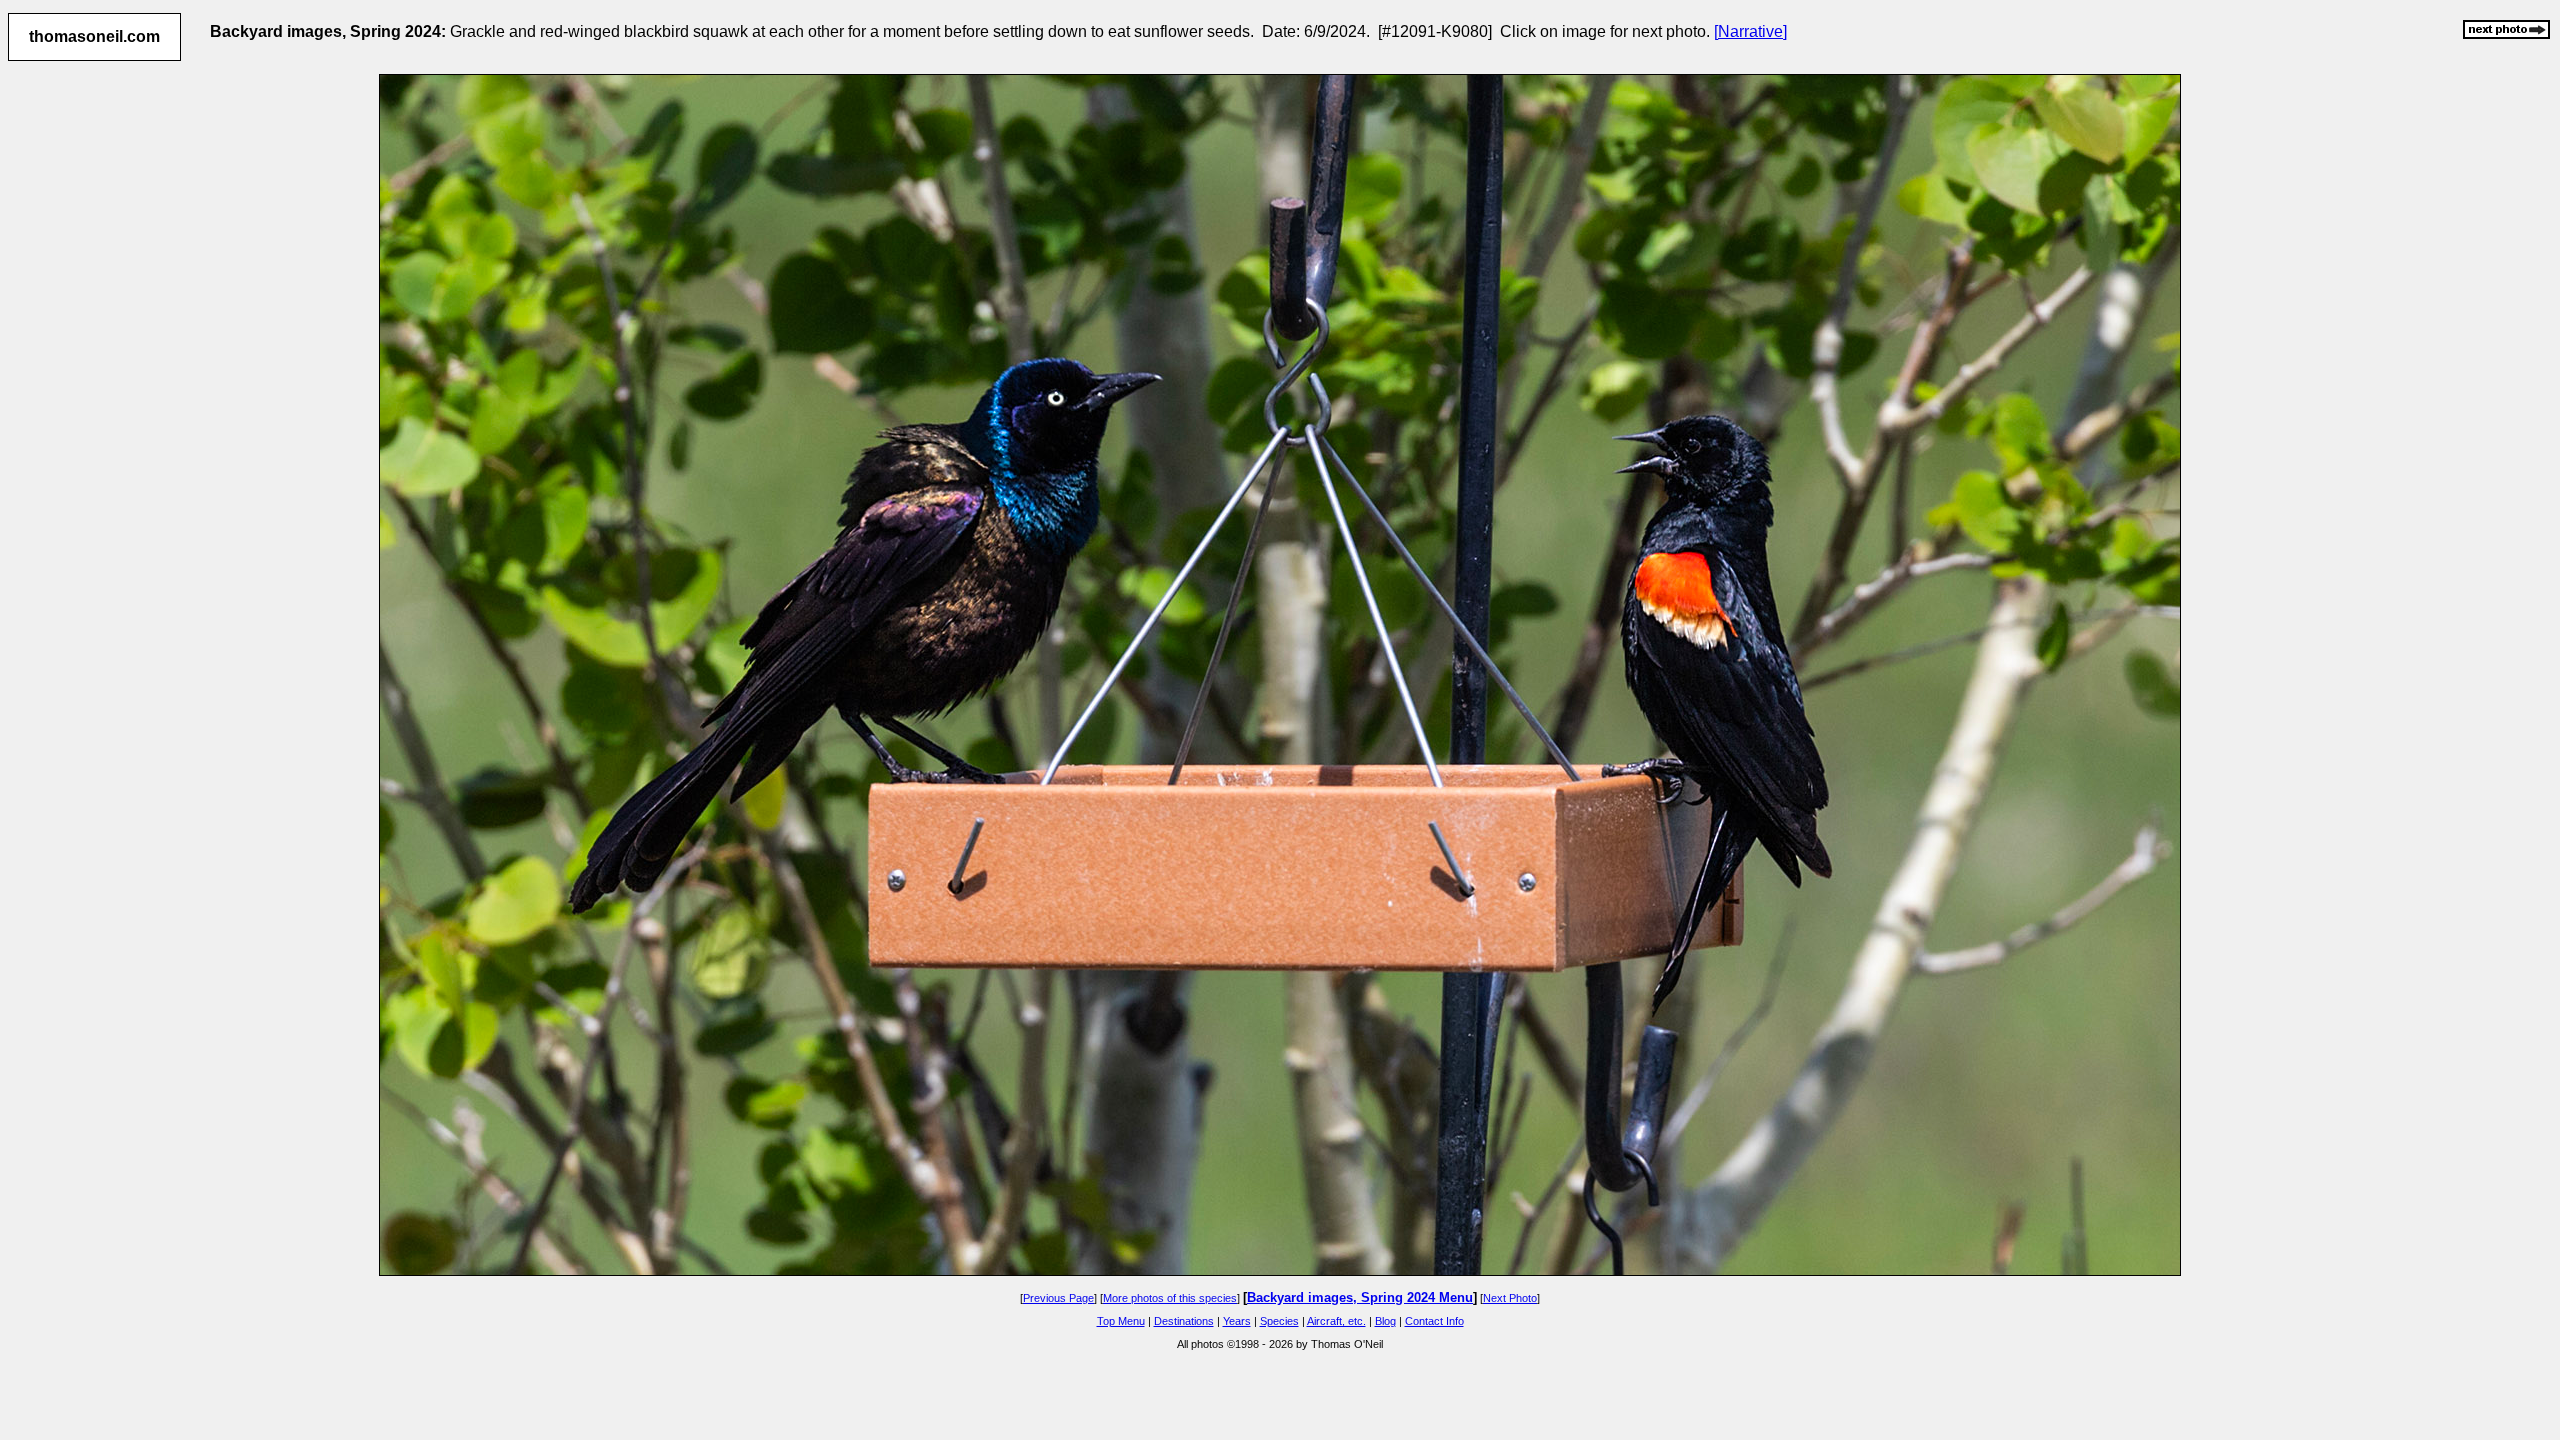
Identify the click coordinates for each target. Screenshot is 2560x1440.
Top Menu (1121, 1321)
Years (1237, 1321)
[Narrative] (1750, 31)
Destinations (1184, 1321)
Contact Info (1434, 1321)
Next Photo (1510, 1298)
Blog (1385, 1321)
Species (1279, 1321)
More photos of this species (1170, 1298)
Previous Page (1058, 1298)
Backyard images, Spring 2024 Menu (1360, 1297)
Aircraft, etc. (1336, 1321)
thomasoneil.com (94, 36)
